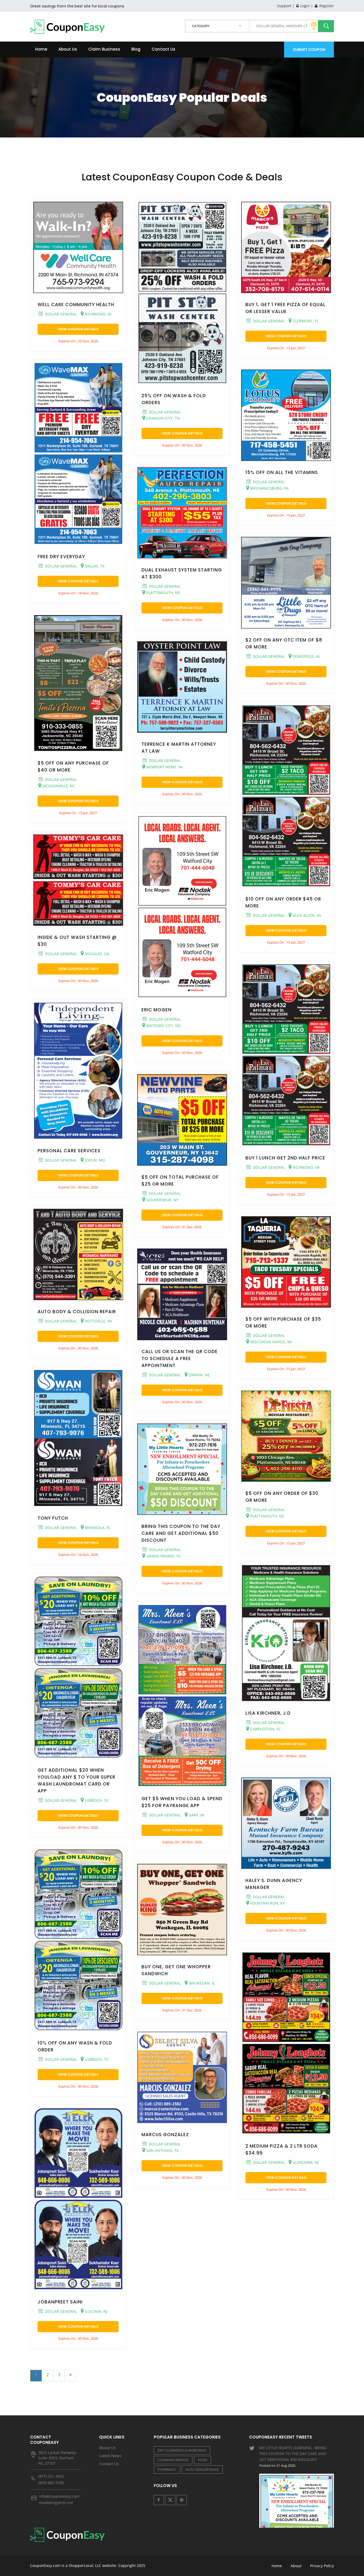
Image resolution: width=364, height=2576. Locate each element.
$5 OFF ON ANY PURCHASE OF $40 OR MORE (73, 766)
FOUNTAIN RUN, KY (267, 1903)
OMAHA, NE (199, 1375)
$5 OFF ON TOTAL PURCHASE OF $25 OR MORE (180, 1181)
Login (305, 6)
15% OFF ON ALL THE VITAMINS (282, 472)
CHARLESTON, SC (265, 1729)
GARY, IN (196, 1815)
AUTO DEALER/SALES (202, 2469)
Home (41, 49)
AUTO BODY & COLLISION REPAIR (77, 1312)
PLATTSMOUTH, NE (163, 593)
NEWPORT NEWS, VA (164, 767)
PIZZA (203, 2460)
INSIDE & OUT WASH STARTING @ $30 (77, 941)
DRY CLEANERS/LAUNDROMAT (182, 2450)
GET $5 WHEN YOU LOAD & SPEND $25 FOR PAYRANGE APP (182, 1802)
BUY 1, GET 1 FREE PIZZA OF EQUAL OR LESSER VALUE (286, 308)
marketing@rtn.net (56, 2503)
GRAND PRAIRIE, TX (163, 1556)
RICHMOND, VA (306, 1167)
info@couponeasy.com (59, 2496)
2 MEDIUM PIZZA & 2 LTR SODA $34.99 (282, 2149)
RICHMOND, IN (98, 314)
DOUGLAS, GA (96, 954)
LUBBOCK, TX (96, 1800)
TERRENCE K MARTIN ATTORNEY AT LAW (179, 748)
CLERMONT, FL (305, 321)
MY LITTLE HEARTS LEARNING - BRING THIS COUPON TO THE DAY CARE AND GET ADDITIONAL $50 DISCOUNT (293, 2457)
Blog (136, 49)
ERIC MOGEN (157, 1010)
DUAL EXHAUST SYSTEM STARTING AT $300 (182, 573)
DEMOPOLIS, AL (306, 656)
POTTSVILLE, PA (98, 1321)
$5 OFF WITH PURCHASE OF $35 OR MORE (283, 1323)
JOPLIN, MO (94, 1160)
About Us (68, 49)
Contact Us (163, 49)
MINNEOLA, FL (97, 1528)
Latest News (110, 2456)
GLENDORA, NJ (305, 2162)
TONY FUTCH (53, 1518)
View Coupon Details (78, 329)
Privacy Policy (322, 2566)
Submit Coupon (309, 50)
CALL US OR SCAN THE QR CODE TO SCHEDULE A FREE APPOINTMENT (180, 1358)
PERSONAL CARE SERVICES (69, 1151)
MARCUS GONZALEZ (165, 2135)
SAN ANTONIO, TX (162, 2150)
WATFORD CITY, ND (163, 1026)
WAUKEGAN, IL (201, 1983)
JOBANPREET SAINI (60, 2302)
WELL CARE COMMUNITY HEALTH (76, 305)
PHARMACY (167, 2469)
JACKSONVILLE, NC (58, 786)
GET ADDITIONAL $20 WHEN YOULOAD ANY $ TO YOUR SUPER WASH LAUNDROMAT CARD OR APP (76, 1780)
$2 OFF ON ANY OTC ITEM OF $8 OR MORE (284, 643)
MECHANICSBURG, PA (269, 488)
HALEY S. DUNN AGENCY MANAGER (274, 1884)
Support (284, 6)
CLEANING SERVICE (173, 2460)
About (296, 2566)
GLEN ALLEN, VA (306, 915)
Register (326, 6)
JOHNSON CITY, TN (163, 418)
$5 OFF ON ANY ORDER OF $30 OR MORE (282, 1497)
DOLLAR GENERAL (60, 314)
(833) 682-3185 (51, 2483)
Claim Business (104, 49)
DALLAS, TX (94, 566)
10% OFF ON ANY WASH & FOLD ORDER (75, 2046)
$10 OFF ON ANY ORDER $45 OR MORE (283, 902)
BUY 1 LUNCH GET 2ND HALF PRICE (285, 1158)
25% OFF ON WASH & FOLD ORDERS (174, 399)
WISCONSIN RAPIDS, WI (270, 1342)
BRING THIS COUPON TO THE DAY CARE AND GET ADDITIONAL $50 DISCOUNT (181, 1533)
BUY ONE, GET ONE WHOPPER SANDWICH (176, 1970)
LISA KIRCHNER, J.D (268, 1713)
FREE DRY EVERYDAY (61, 557)
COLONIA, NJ (96, 2311)
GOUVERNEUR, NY (162, 1200)
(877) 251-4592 (51, 2476)
